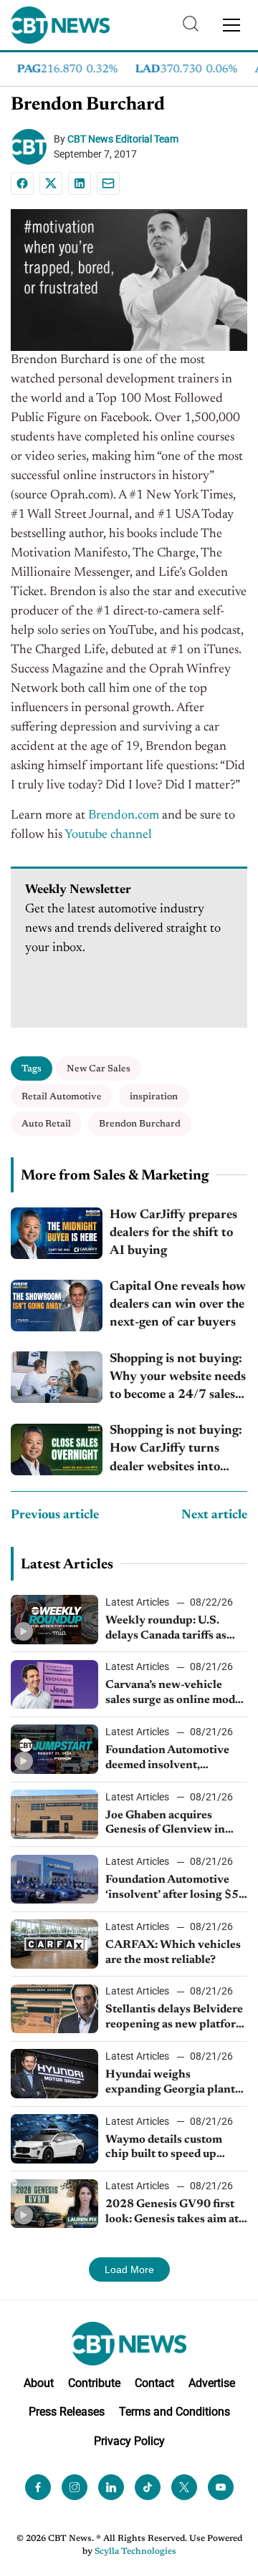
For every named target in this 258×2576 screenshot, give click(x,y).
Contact (154, 2383)
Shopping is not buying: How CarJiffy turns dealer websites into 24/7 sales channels (176, 1451)
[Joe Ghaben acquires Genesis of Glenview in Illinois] (54, 1814)
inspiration (154, 1097)
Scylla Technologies (135, 2552)
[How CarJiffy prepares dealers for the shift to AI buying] (57, 1233)
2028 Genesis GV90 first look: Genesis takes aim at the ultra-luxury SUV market (172, 2213)
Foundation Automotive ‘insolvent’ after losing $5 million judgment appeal (172, 1888)
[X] (51, 183)
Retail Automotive (62, 1097)
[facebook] (38, 2487)
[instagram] (75, 2487)
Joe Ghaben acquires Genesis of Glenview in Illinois (165, 1824)
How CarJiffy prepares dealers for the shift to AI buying (173, 1233)
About (39, 2383)
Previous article (55, 1515)
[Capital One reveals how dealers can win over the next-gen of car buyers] (57, 1306)
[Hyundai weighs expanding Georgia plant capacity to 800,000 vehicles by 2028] (54, 2074)
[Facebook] (22, 183)
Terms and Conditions (175, 2412)
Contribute (94, 2383)
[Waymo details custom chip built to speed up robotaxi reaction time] (54, 2139)
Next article (214, 1515)
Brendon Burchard (140, 1124)
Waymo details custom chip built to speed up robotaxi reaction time (164, 2148)
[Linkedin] (80, 183)
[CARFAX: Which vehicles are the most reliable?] (54, 1944)
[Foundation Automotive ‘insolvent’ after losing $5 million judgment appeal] (54, 1880)
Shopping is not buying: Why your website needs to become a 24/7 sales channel (178, 1379)
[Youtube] (221, 2487)
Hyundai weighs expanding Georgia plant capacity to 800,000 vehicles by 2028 (170, 2083)
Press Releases (67, 2412)
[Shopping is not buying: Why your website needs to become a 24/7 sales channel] (57, 1377)
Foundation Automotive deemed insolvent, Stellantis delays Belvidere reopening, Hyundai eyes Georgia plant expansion (174, 1759)
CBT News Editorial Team (123, 139)
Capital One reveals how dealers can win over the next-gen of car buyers (178, 1305)
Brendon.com (124, 816)
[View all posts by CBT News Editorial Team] (32, 147)
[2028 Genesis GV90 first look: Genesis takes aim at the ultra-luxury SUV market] (54, 2204)
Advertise (212, 2383)
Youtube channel (108, 835)
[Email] (108, 183)
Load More (129, 2269)
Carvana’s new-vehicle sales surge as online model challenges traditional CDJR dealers (175, 1694)
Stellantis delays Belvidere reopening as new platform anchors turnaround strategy (176, 2018)
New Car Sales (99, 1069)
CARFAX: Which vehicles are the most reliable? (173, 1953)
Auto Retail (46, 1124)
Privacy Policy (129, 2441)
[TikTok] (148, 2487)
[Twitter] (184, 2487)
